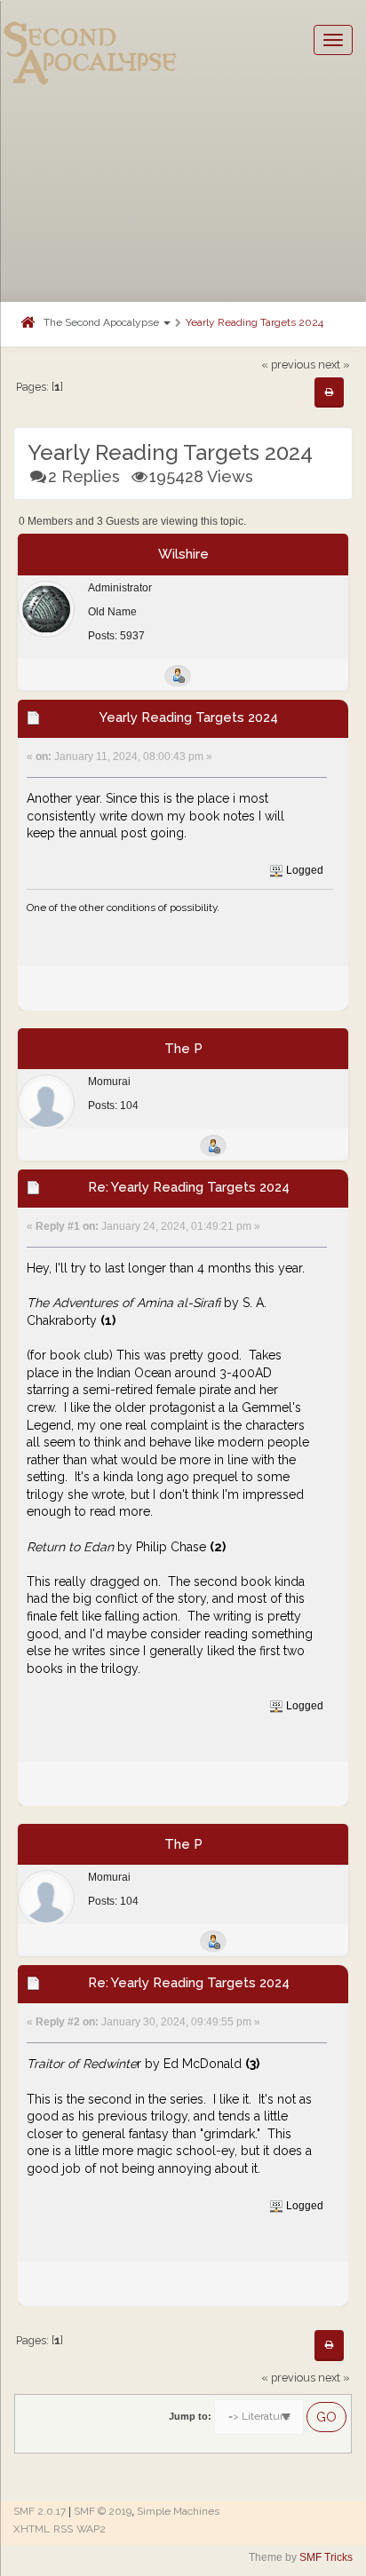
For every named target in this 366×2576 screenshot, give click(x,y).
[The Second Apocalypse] (91, 40)
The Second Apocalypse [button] (103, 322)
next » (334, 365)
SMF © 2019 (103, 2511)
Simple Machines (178, 2511)
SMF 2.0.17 (40, 2511)
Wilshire (183, 554)
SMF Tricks (326, 2557)
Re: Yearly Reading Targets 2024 (189, 1187)
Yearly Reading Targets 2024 (255, 322)
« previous (288, 365)
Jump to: (190, 2416)
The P (183, 1049)
